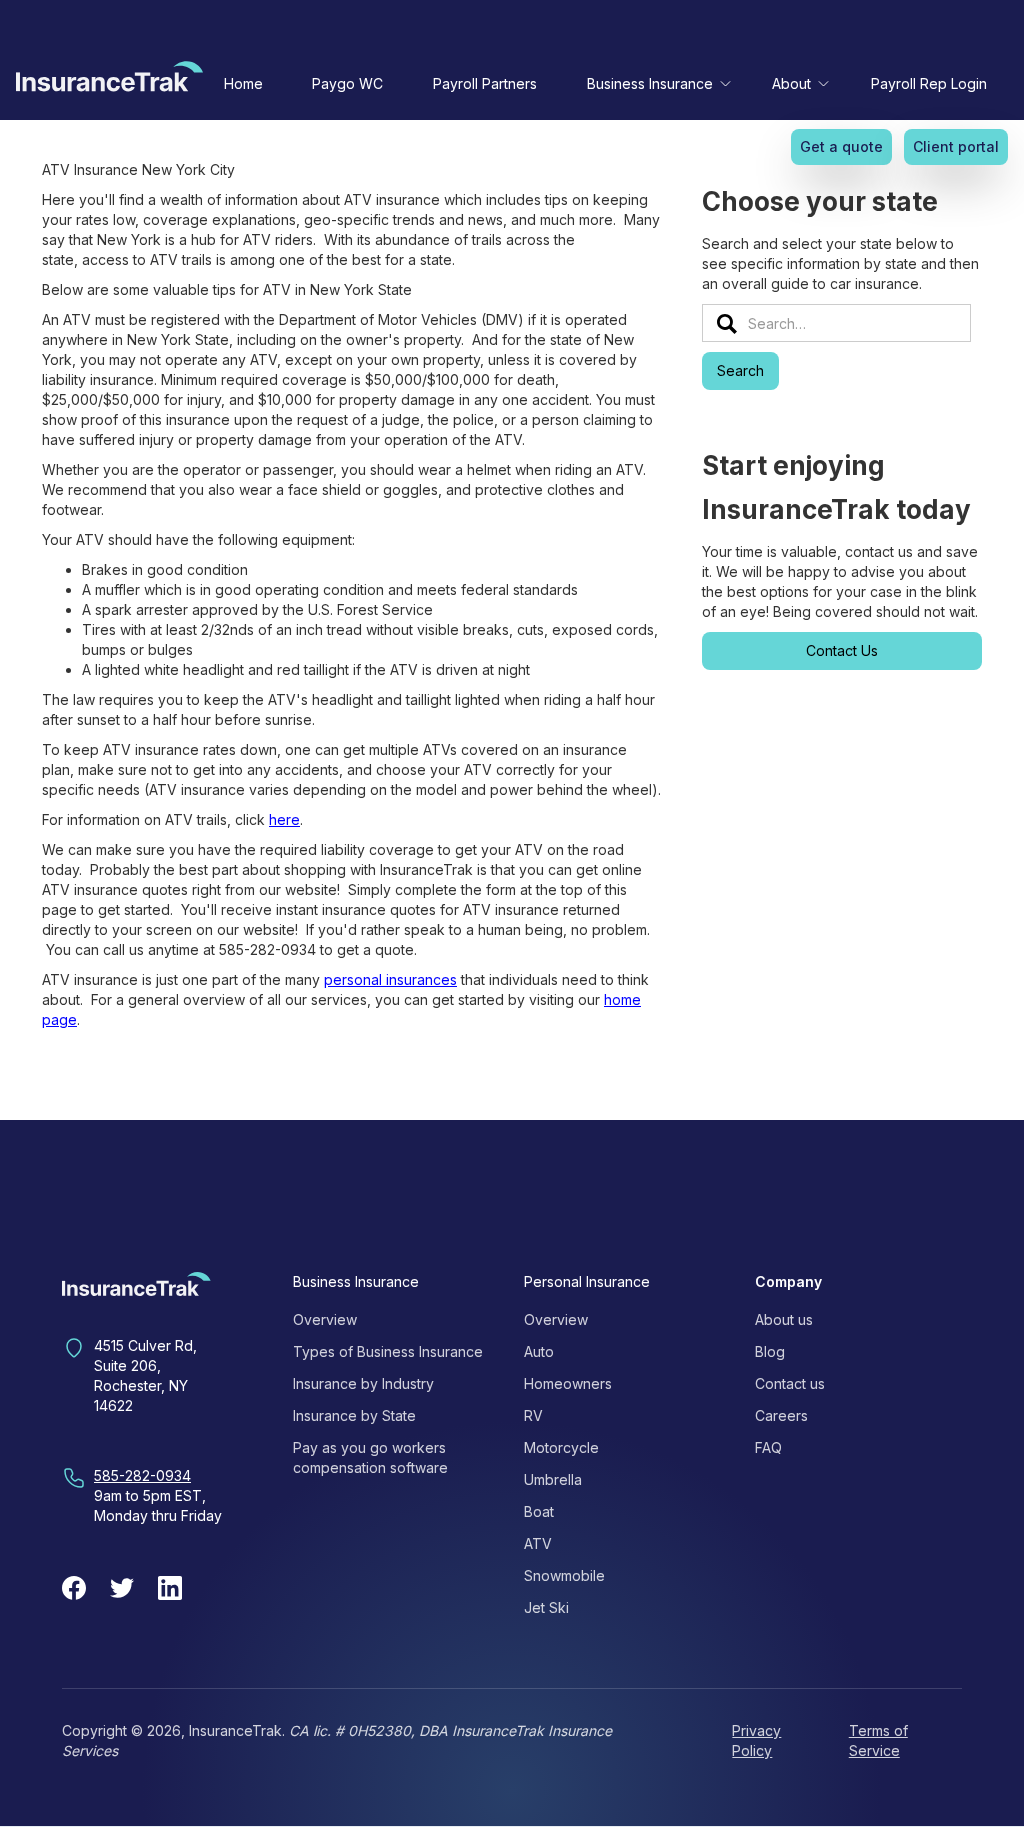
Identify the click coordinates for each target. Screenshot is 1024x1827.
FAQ (768, 1447)
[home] (109, 81)
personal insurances (390, 979)
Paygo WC (347, 83)
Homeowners (568, 1383)
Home (243, 83)
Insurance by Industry (363, 1383)
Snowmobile (564, 1575)
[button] (655, 83)
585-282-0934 (142, 1475)
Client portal (956, 146)
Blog (770, 1351)
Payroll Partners (485, 83)
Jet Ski (546, 1607)
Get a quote (841, 146)
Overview (325, 1319)
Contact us (790, 1383)
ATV (538, 1543)
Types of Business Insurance (388, 1351)
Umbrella (553, 1479)
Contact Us (842, 650)
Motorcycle (561, 1447)
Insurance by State (354, 1415)
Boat (539, 1511)
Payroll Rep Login (929, 83)
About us (784, 1319)
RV (533, 1415)
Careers (781, 1415)
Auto (539, 1351)
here (284, 819)
